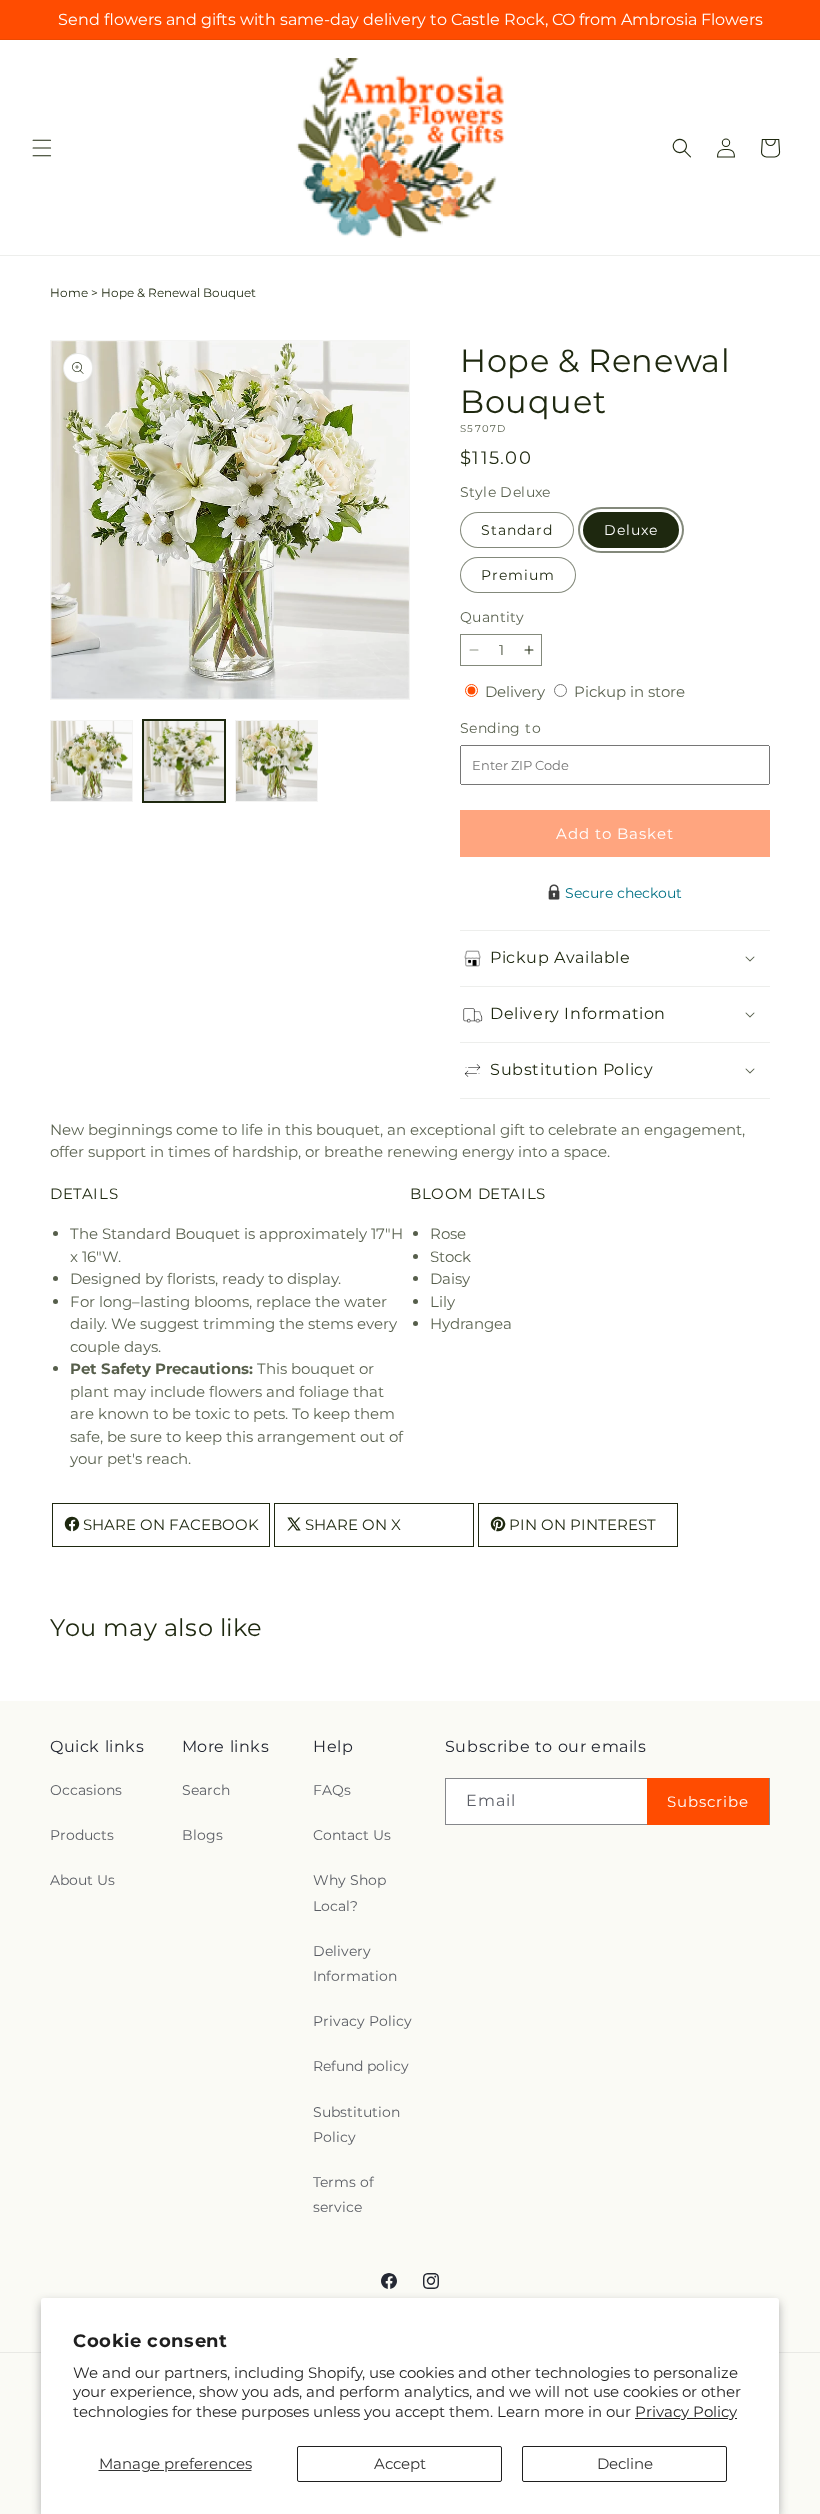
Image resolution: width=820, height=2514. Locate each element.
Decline (625, 2463)
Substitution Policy (356, 2124)
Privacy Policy (686, 2411)
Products (82, 1835)
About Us (82, 1880)
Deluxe (631, 530)
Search (206, 1790)
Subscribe (708, 1801)
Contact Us (352, 1835)
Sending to (530, 728)
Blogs (202, 1835)
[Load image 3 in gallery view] (276, 761)
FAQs (332, 1790)
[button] (42, 148)
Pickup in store (629, 691)
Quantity (492, 617)
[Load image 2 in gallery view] (184, 761)
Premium (518, 575)
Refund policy (361, 2066)
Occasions (86, 1790)
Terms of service (343, 2194)
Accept (400, 2463)
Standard (517, 530)
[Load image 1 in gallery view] (91, 761)
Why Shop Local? (349, 1892)
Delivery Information (355, 1963)
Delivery (517, 691)
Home (69, 292)
